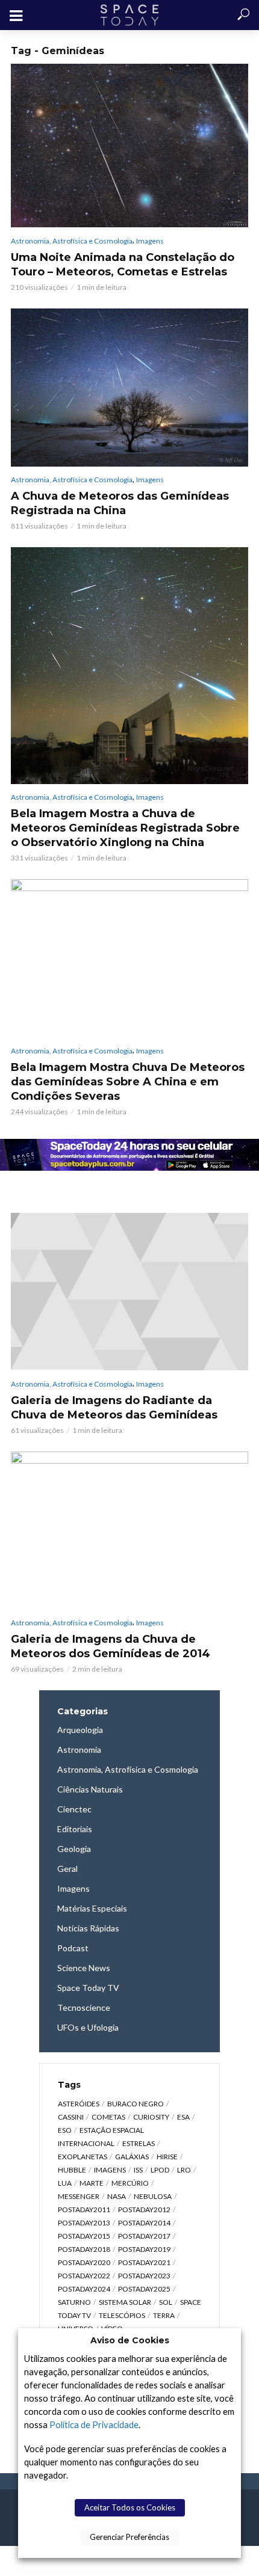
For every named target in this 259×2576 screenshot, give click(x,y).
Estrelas (139, 2143)
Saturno (74, 2302)
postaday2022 (84, 2276)
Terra (164, 2315)
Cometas (108, 2117)
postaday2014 (144, 2223)
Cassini (71, 2117)
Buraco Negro (136, 2104)
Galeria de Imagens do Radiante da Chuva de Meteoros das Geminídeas (114, 1408)
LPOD (160, 2170)
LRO (184, 2170)
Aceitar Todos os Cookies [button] (130, 2507)
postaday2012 (144, 2210)
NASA (117, 2196)
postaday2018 (84, 2249)
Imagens (150, 241)
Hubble (72, 2170)
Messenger (79, 2196)
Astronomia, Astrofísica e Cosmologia (72, 241)
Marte (92, 2183)
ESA (183, 2117)
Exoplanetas (83, 2157)
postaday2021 (144, 2262)
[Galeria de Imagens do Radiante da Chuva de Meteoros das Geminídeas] (129, 1292)
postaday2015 (84, 2236)
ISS (138, 2170)
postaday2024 (84, 2289)
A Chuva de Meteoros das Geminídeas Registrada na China (120, 503)
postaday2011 (84, 2210)
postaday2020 (84, 2262)
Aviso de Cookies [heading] (130, 2340)
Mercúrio (130, 2183)
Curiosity (151, 2117)
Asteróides (79, 2104)
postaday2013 (84, 2223)
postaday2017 (144, 2236)
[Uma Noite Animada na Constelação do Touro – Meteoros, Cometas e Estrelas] (129, 146)
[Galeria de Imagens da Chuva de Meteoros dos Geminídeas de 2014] (129, 1531)
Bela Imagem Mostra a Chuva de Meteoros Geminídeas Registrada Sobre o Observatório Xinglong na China (125, 828)
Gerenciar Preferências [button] (129, 2537)
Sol (166, 2302)
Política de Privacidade (94, 2425)
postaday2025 (144, 2289)
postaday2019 (144, 2249)
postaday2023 (144, 2276)
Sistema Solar (125, 2302)
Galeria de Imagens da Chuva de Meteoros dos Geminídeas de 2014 (111, 1646)
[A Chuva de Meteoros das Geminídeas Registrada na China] (129, 388)
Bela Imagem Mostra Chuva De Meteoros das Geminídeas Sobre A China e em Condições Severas (128, 1082)
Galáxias (132, 2157)
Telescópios (122, 2315)
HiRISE (167, 2157)
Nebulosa (153, 2196)
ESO (65, 2130)
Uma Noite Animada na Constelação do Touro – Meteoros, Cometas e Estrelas (123, 265)
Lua (65, 2183)
